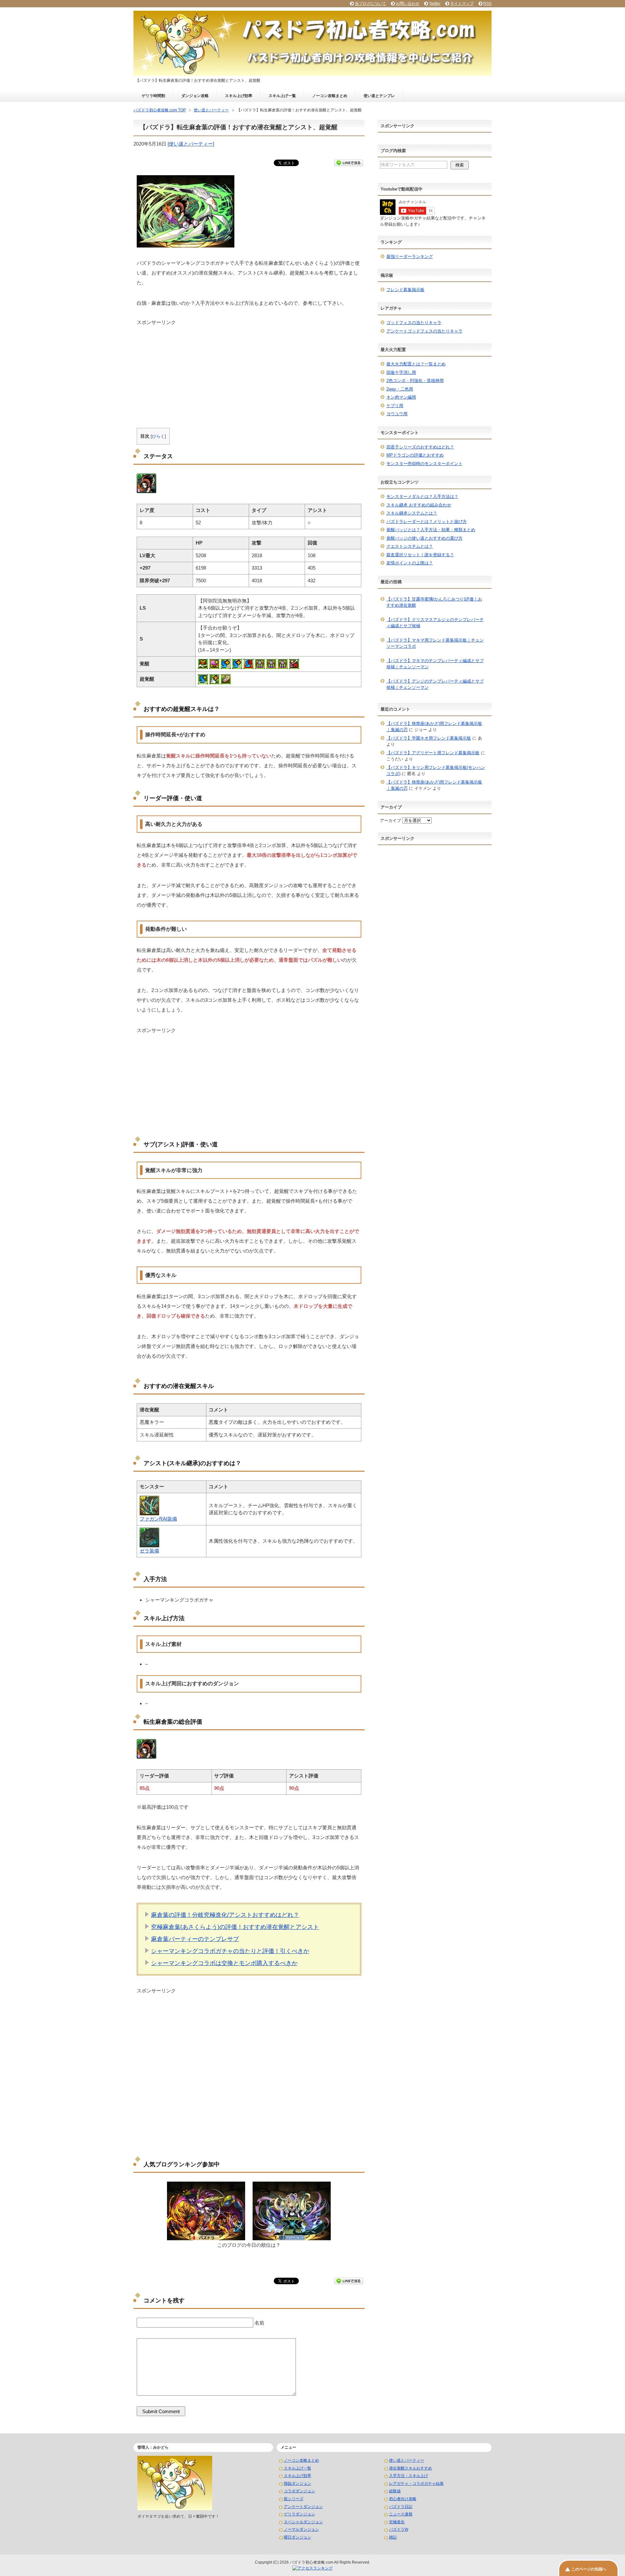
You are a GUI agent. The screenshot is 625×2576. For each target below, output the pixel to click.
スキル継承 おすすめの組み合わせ (419, 505)
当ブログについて (370, 4)
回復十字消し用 (401, 372)
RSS (487, 4)
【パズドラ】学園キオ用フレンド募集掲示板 (429, 738)
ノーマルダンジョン (301, 2529)
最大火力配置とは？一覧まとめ (416, 364)
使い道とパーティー (191, 144)
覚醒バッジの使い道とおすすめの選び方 (424, 538)
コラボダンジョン (299, 2491)
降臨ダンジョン (298, 2484)
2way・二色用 (400, 389)
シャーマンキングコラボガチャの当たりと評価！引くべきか (230, 1951)
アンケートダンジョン (303, 2507)
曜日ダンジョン (298, 2537)
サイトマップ (462, 4)
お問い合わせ (408, 4)
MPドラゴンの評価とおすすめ (415, 455)
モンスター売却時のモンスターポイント (424, 464)
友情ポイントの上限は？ (410, 563)
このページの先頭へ (589, 2569)
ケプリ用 (395, 406)
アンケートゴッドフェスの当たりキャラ (424, 331)
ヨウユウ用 (397, 414)
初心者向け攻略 (403, 2499)
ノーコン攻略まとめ (330, 96)
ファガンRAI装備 (158, 1519)
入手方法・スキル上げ (409, 2476)
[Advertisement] (249, 372)
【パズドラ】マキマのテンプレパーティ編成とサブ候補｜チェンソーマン (435, 664)
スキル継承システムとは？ (412, 513)
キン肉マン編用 (401, 397)
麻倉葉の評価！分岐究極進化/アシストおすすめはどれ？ (225, 1915)
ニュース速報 (401, 2514)
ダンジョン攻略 (195, 96)
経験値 (395, 2491)
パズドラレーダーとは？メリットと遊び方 (427, 522)
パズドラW (399, 2529)
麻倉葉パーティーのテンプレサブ (195, 1939)
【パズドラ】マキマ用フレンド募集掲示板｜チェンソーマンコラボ (435, 643)
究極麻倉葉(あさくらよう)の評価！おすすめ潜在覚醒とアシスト (235, 1927)
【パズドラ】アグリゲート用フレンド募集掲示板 (433, 753)
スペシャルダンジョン (303, 2522)
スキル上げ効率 (239, 96)
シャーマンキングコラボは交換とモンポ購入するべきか (224, 1963)
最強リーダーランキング (410, 256)
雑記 (393, 2537)
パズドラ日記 (401, 2507)
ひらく (158, 436)
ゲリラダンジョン (299, 2514)
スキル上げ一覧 (282, 96)
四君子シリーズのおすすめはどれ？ (420, 447)
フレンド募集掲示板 (405, 290)
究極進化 (397, 2522)
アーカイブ (390, 821)
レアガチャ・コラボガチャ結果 (416, 2484)
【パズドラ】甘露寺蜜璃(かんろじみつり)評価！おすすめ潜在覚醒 (434, 602)
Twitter (435, 4)
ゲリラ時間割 (153, 96)
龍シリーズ (294, 2499)
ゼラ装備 (149, 1551)
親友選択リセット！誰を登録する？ (420, 555)
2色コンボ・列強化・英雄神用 (415, 381)
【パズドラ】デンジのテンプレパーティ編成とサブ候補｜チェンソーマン (435, 684)
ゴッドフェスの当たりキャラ (414, 323)
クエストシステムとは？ (410, 546)
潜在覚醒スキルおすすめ (410, 2468)
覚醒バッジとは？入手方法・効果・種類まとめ (431, 530)
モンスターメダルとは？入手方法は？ (422, 496)
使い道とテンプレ (379, 96)
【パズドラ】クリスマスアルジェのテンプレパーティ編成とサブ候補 (435, 623)
